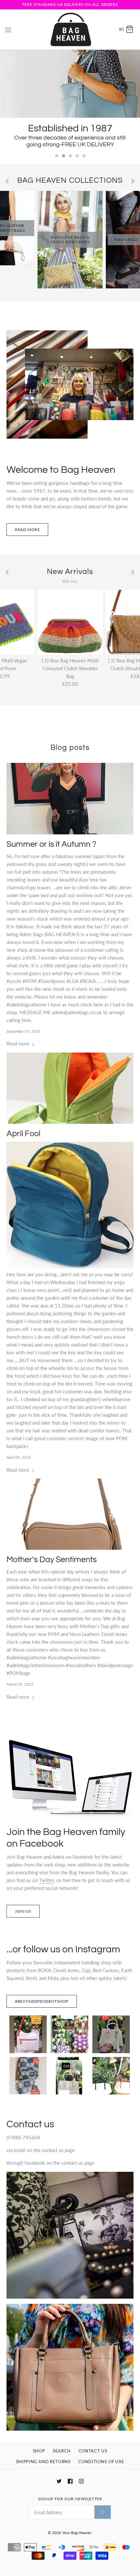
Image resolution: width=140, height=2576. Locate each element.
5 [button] (84, 156)
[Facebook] (70, 2481)
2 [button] (63, 156)
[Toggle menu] (8, 29)
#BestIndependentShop (42, 2001)
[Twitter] (59, 2481)
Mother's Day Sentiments (52, 1560)
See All (70, 581)
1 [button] (56, 156)
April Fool (23, 1134)
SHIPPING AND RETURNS (43, 2462)
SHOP (39, 2451)
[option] (70, 100)
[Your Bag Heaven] (70, 29)
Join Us (23, 1911)
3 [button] (70, 156)
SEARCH (62, 2451)
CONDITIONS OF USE (101, 2462)
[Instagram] (81, 2481)
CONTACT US (93, 2451)
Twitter (47, 1880)
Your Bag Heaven (77, 2533)
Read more (27, 530)
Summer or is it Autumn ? (51, 844)
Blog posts (70, 748)
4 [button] (77, 156)
